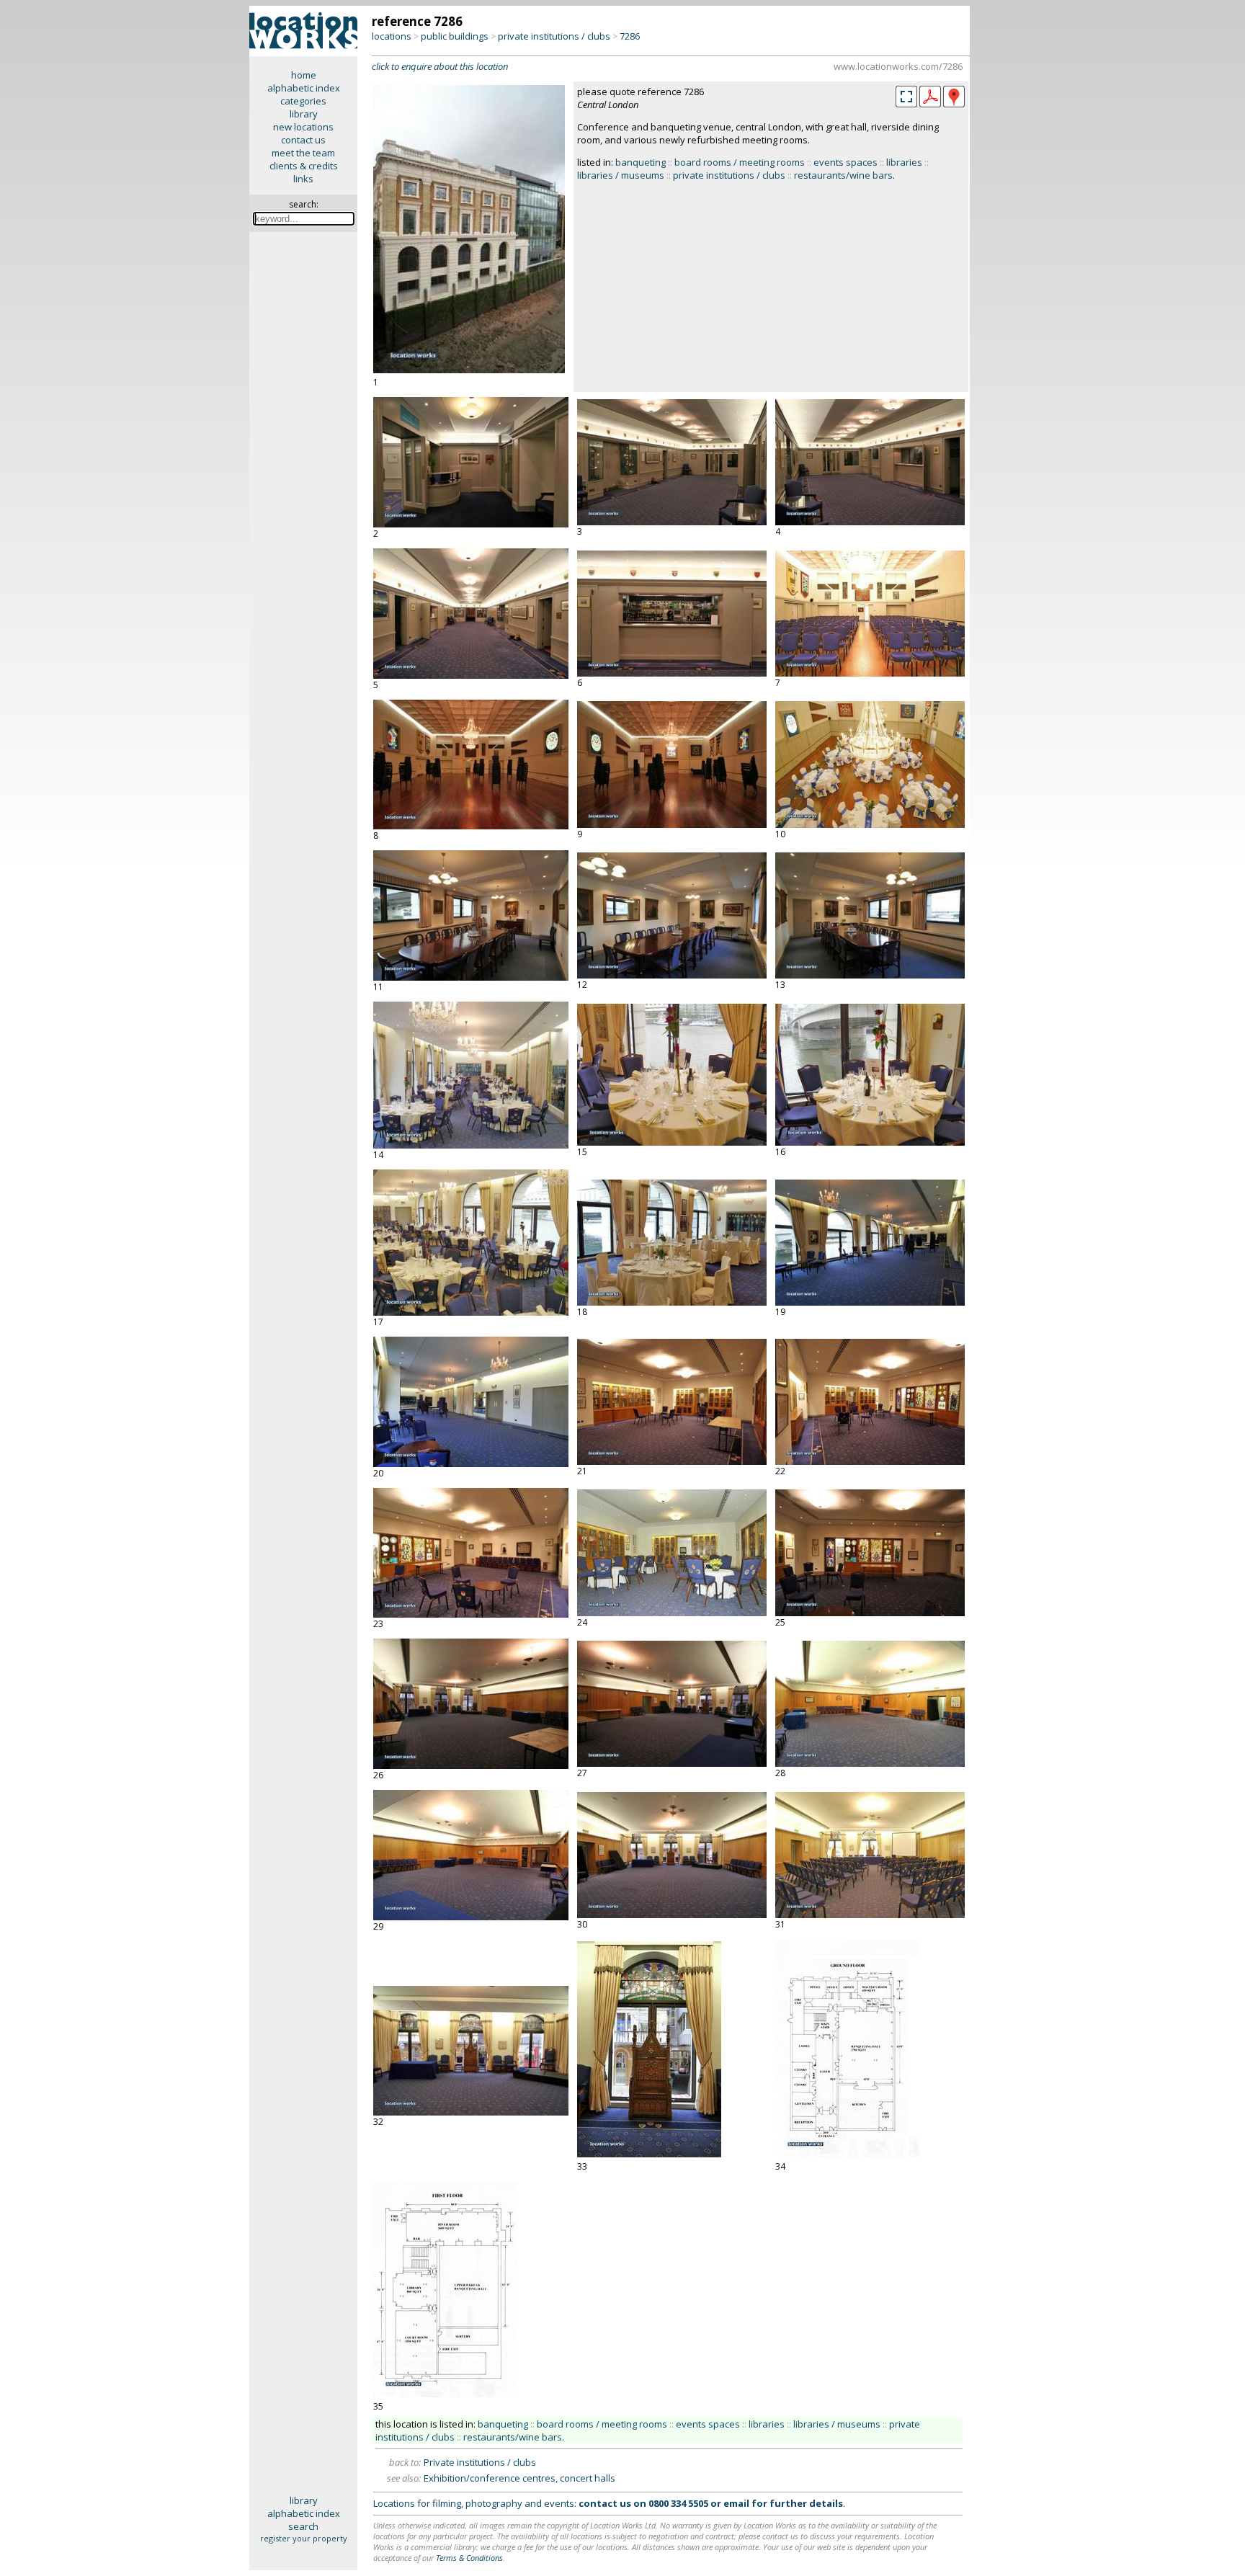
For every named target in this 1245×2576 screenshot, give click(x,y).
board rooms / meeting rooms (740, 162)
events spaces (845, 162)
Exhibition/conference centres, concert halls (519, 2478)
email (736, 2503)
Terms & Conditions (469, 2558)
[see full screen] (906, 97)
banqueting (641, 162)
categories (303, 101)
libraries (904, 162)
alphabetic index (304, 88)
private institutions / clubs (554, 36)
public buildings (455, 36)
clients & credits (304, 166)
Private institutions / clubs (480, 2462)
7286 (630, 36)
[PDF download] (930, 104)
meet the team (303, 153)
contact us (303, 140)
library (304, 114)
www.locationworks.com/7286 (898, 66)
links (303, 179)
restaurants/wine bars (843, 175)
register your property (304, 2538)
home (304, 75)
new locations (303, 127)
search (303, 2526)
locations (392, 36)
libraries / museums (621, 175)
